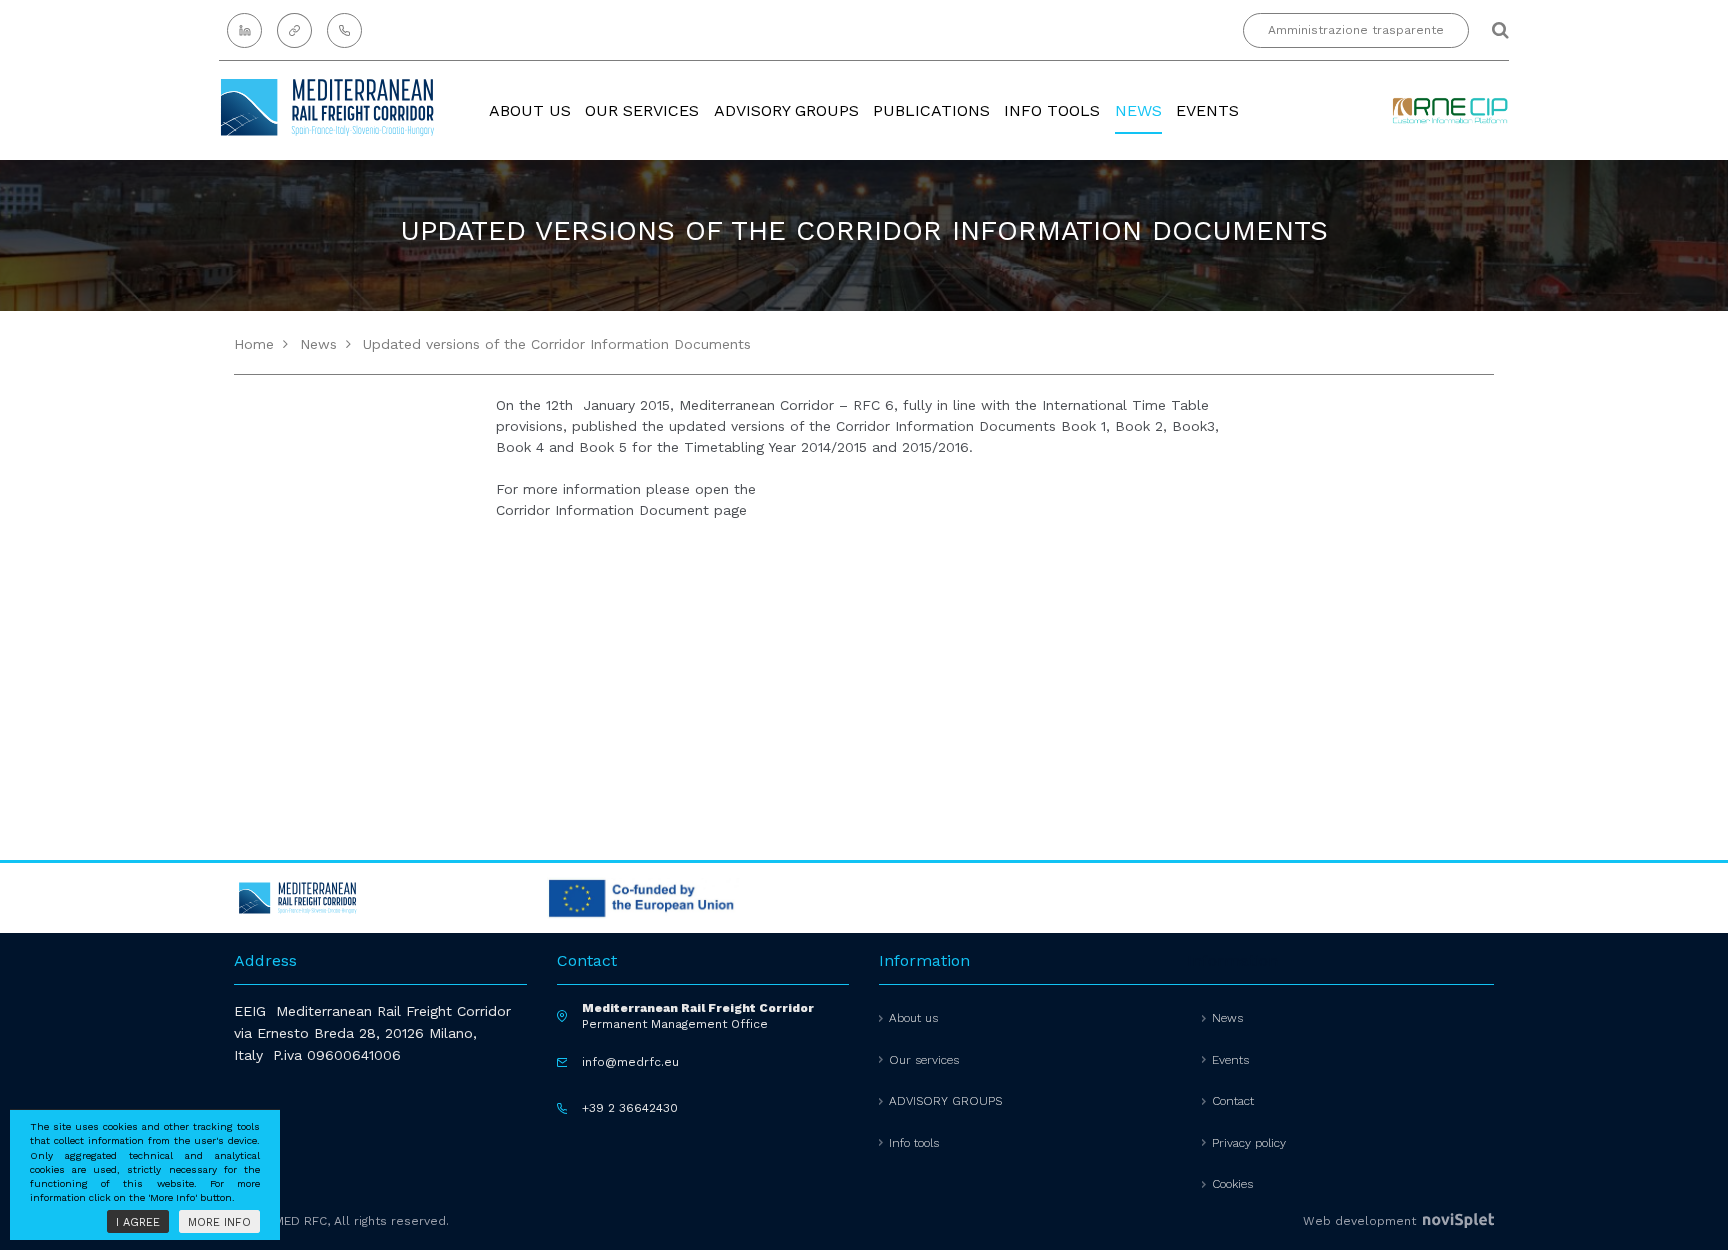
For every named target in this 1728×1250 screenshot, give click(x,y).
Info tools (1052, 110)
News (1138, 110)
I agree (138, 1222)
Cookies (1232, 1184)
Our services (642, 110)
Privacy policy (1249, 1143)
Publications (931, 110)
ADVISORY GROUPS (786, 110)
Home (254, 344)
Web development (1361, 1221)
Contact (1233, 1101)
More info (219, 1222)
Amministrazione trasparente (1356, 30)
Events (1207, 110)
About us (530, 110)
